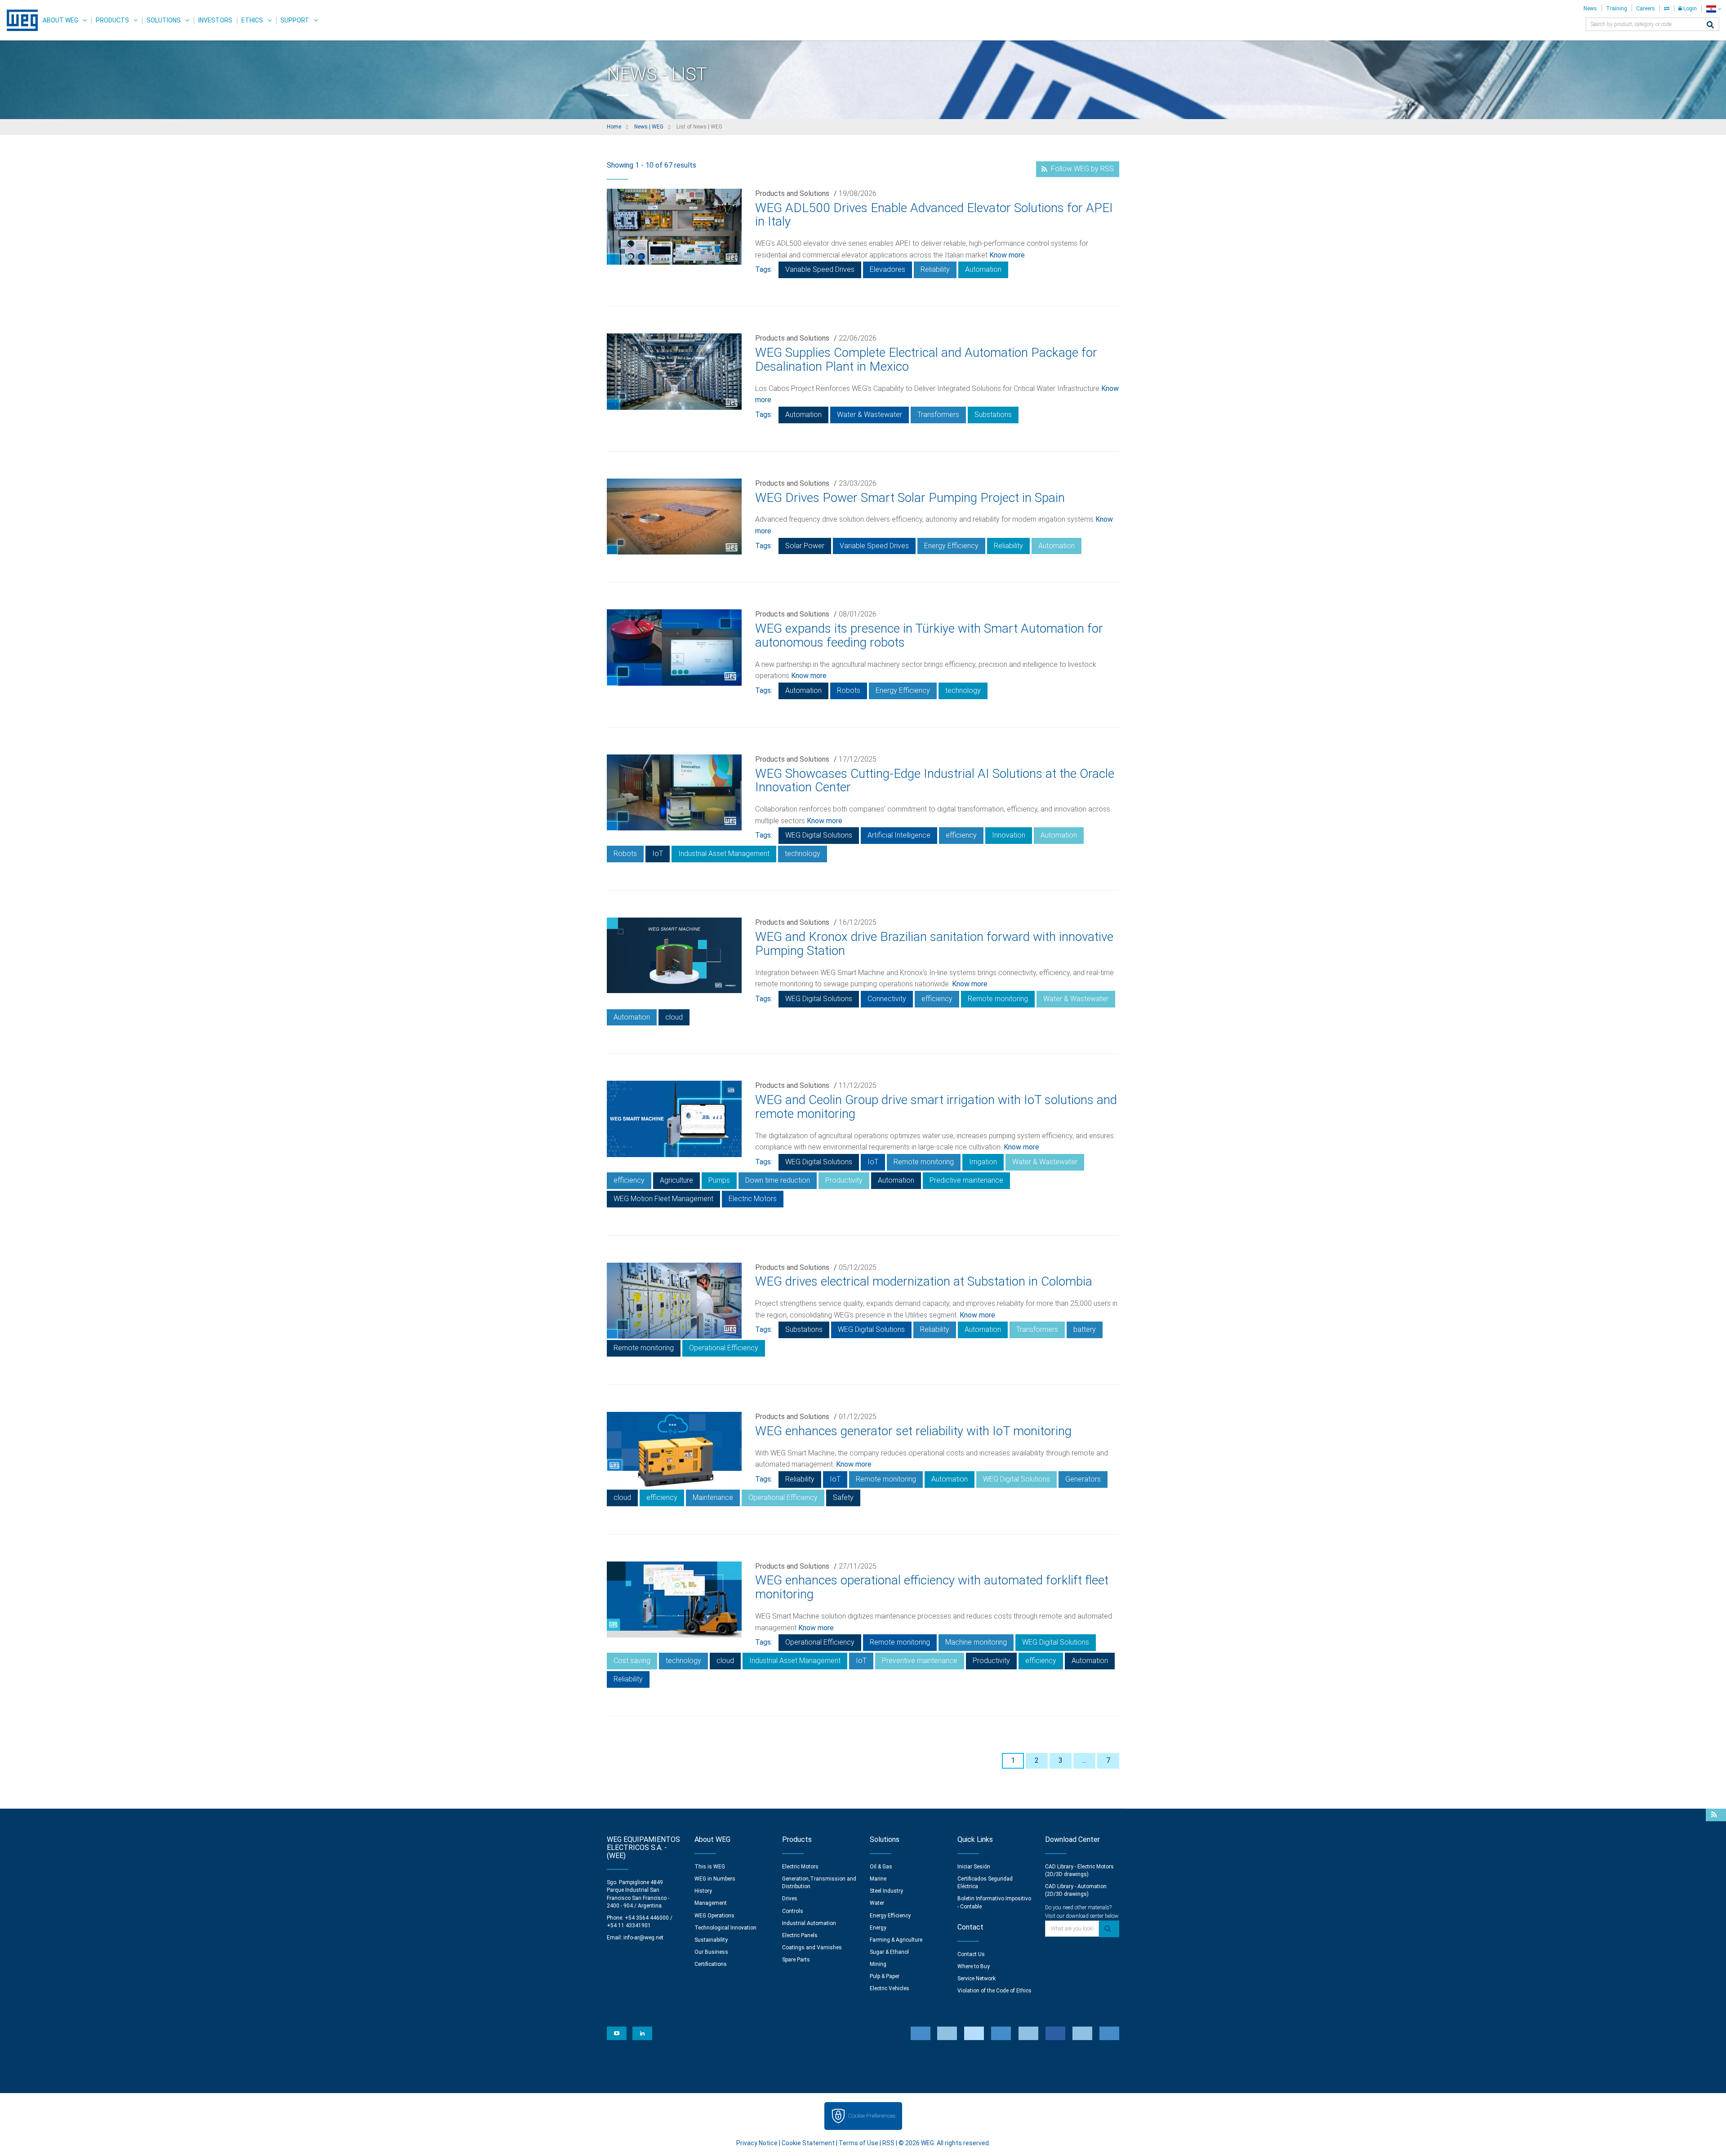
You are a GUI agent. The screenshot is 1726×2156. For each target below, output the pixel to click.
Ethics (252, 20)
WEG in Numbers (715, 1879)
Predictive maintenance (966, 1180)
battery (1085, 1329)
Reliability (935, 269)
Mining (878, 1964)
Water (877, 1903)
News (1590, 9)
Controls (793, 1911)
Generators (1083, 1479)
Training (1617, 9)
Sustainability (711, 1940)
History (703, 1891)
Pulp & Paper (885, 1976)
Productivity (844, 1180)
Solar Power (805, 546)
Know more (1007, 255)
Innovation (1009, 835)
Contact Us (971, 1954)
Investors (215, 20)
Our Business (711, 1952)
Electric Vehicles (890, 1988)
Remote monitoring (998, 999)
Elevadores (887, 269)
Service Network (976, 1979)
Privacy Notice (757, 2143)
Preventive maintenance (920, 1661)
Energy (878, 1928)
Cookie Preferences (872, 2116)
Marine (878, 1879)
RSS (888, 2143)
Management (711, 1903)
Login (1689, 9)
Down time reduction (778, 1180)
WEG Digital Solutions (819, 835)
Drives (790, 1899)
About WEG (60, 20)
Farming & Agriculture (896, 1940)
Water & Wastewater (870, 415)
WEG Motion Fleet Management (663, 1199)
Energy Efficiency (951, 546)
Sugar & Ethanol (889, 1952)
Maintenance (713, 1497)
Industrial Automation (809, 1923)
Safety (843, 1497)
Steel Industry (886, 1891)
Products (112, 20)
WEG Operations (714, 1916)
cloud (674, 1017)
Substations (993, 415)
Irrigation (983, 1162)
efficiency (961, 835)
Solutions (164, 20)
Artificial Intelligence (899, 835)
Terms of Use (859, 2143)
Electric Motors (753, 1199)
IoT (658, 854)
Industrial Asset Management (724, 854)
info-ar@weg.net (643, 1938)
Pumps (719, 1180)
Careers (1646, 9)
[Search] (1710, 25)
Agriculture (676, 1180)
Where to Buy (974, 1966)
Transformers (938, 415)
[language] (1714, 9)
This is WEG (710, 1867)
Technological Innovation (725, 1928)
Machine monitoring (976, 1642)
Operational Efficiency (724, 1348)
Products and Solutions (792, 193)
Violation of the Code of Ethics (994, 1991)
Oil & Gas (881, 1867)
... (1084, 1760)
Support (295, 20)
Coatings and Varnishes (812, 1947)
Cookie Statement (808, 2143)
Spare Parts (796, 1960)
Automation (983, 269)
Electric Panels (800, 1935)
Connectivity (887, 999)
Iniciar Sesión (974, 1867)
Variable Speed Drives (820, 269)
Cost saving (632, 1661)
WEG (19, 20)
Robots (849, 690)
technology (963, 690)
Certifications (711, 1964)
